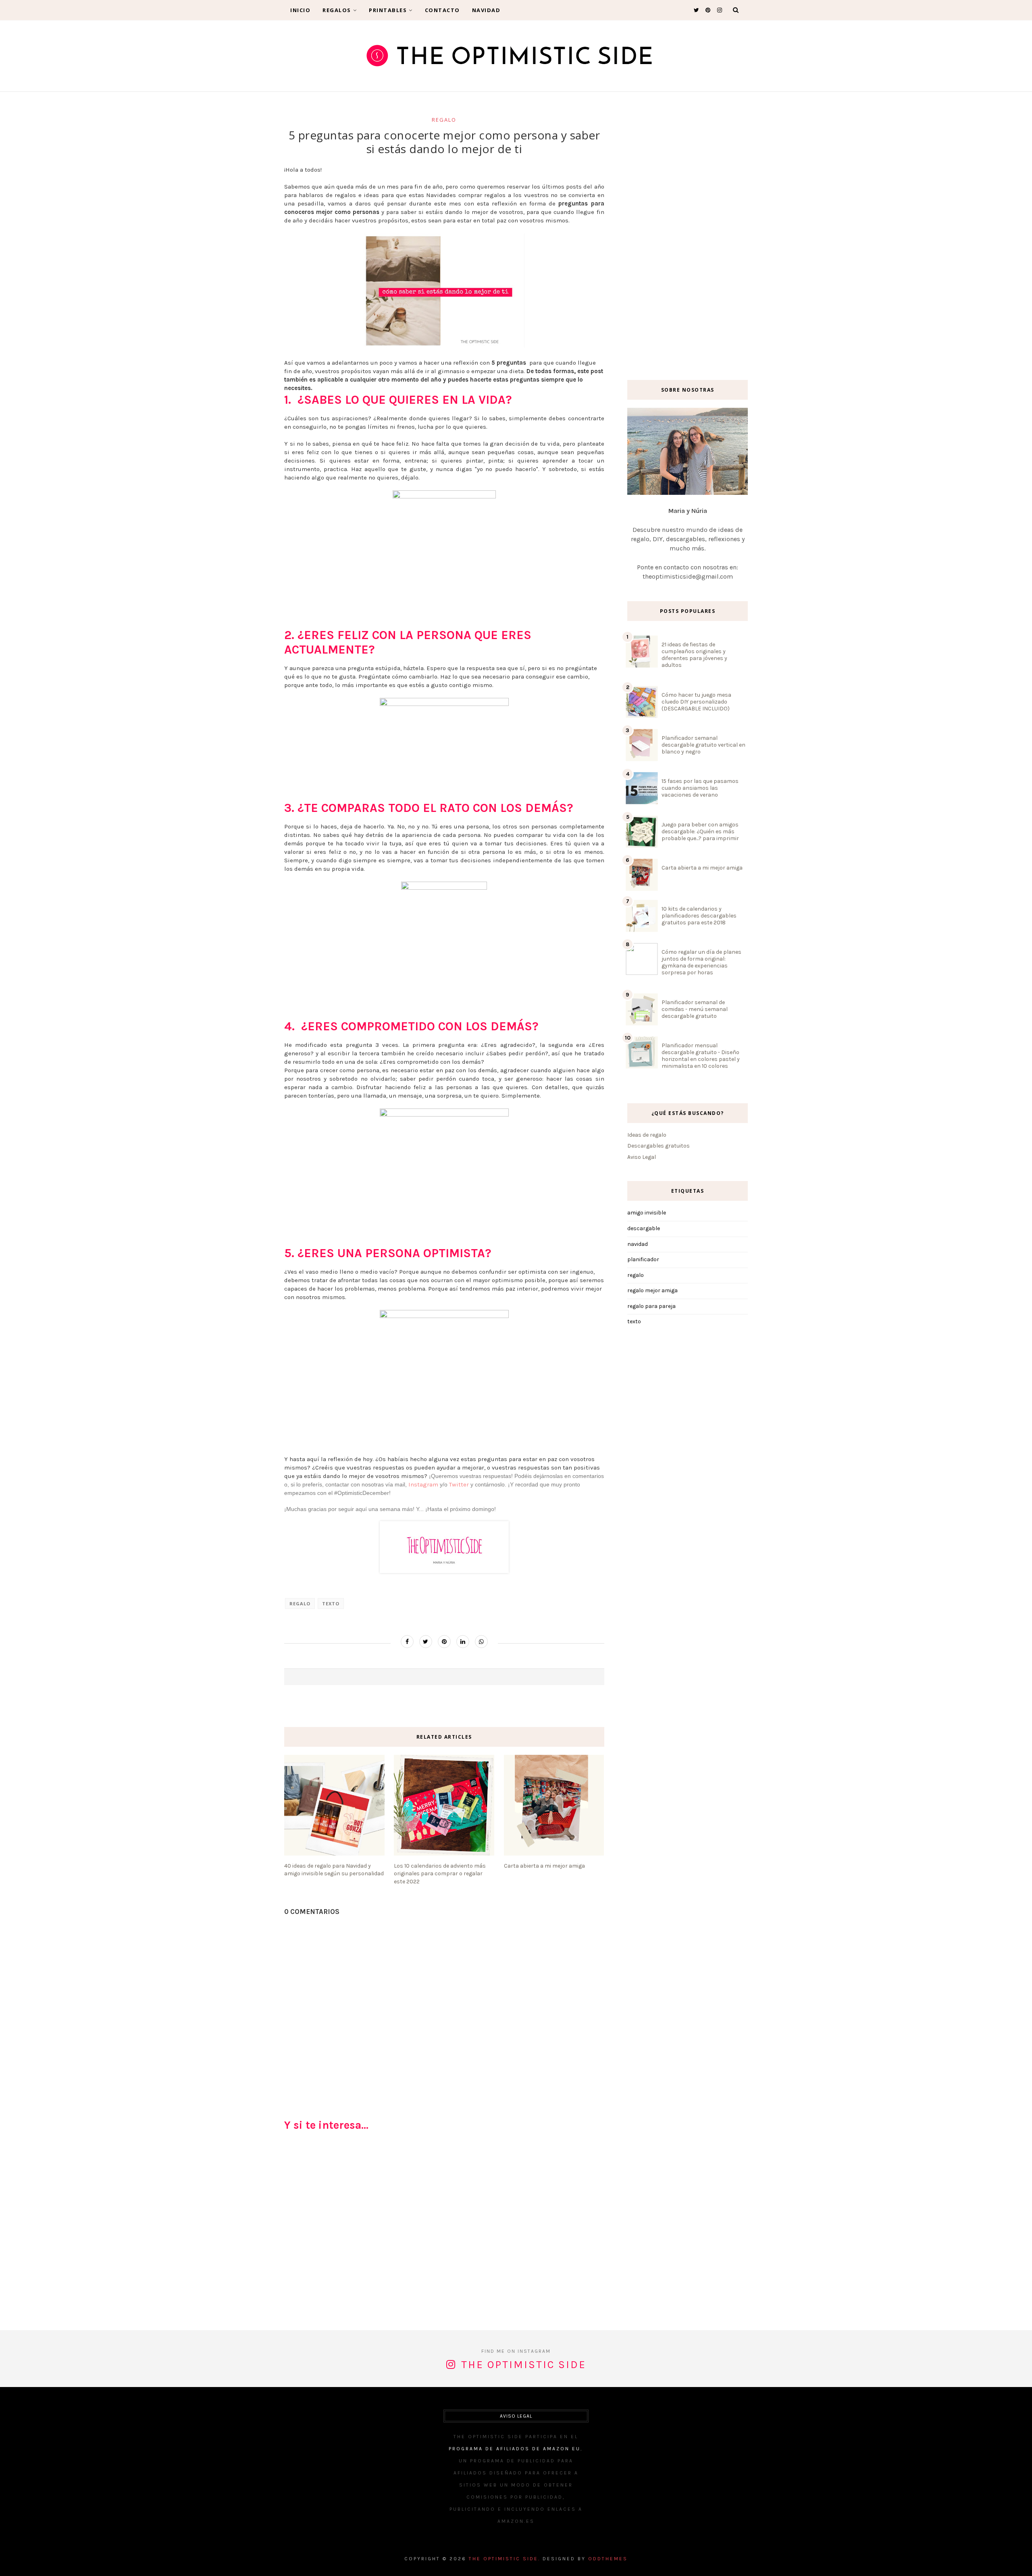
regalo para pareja (651, 1306)
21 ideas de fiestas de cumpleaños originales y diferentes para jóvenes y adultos (694, 655)
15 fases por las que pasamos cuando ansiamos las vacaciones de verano (700, 788)
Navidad (486, 10)
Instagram (423, 1484)
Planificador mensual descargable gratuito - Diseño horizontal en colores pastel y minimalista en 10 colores (701, 1056)
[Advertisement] (444, 2234)
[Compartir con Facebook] (407, 1642)
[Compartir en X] (426, 1642)
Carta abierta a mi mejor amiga (702, 868)
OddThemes (608, 2559)
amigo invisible (647, 1213)
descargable (644, 1228)
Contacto (442, 10)
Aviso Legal (642, 1157)
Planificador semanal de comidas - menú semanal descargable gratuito (695, 1009)
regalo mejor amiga (652, 1290)
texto (331, 1604)
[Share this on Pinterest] (444, 1642)
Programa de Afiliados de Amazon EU (515, 2449)
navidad (638, 1244)
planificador (643, 1259)
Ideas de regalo (647, 1135)
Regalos (337, 10)
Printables (388, 10)
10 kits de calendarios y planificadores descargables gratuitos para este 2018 (699, 916)
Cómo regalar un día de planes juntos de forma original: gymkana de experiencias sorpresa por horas (701, 962)
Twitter (459, 1484)
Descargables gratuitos (659, 1146)
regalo (444, 120)
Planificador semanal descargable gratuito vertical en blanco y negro (703, 745)
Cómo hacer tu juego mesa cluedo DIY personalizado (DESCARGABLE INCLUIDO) (696, 702)
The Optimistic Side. (505, 2559)
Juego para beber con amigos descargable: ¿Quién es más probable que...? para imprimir (700, 831)
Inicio (300, 10)
